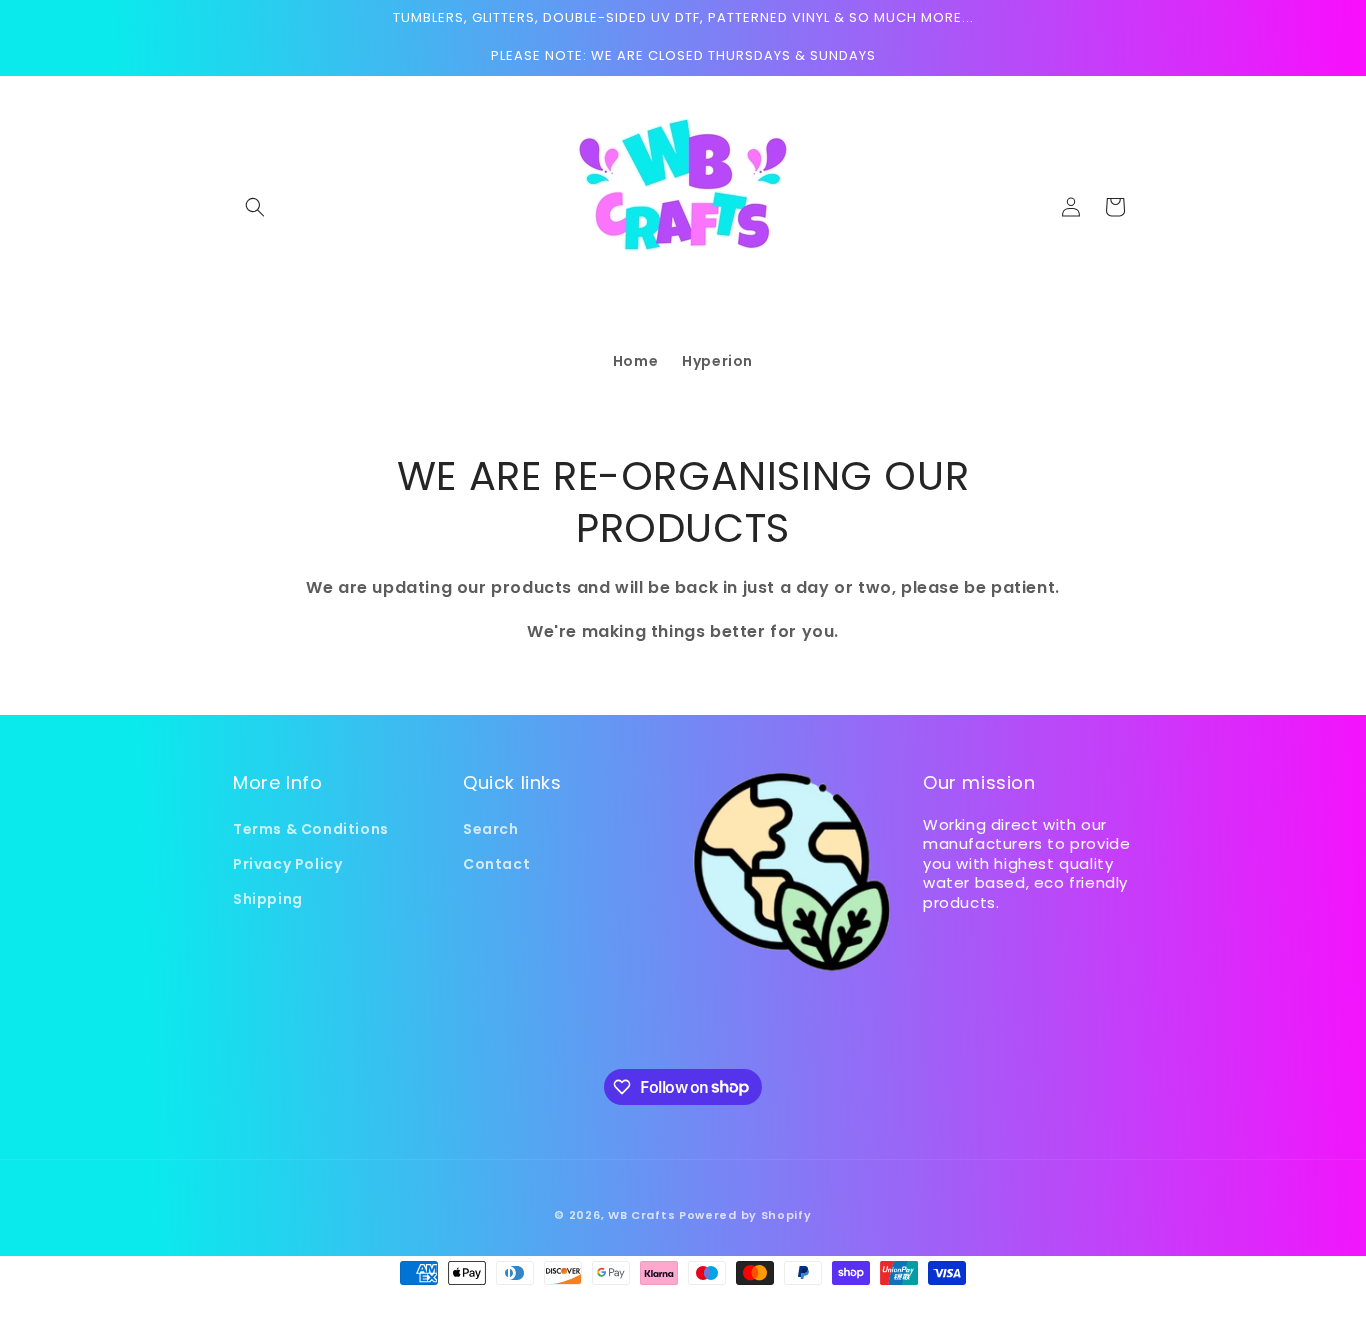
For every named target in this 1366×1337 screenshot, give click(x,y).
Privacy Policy (287, 864)
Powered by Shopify (745, 1215)
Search (491, 829)
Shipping (268, 899)
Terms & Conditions (311, 829)
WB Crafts (641, 1215)
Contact (496, 864)
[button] (255, 207)
